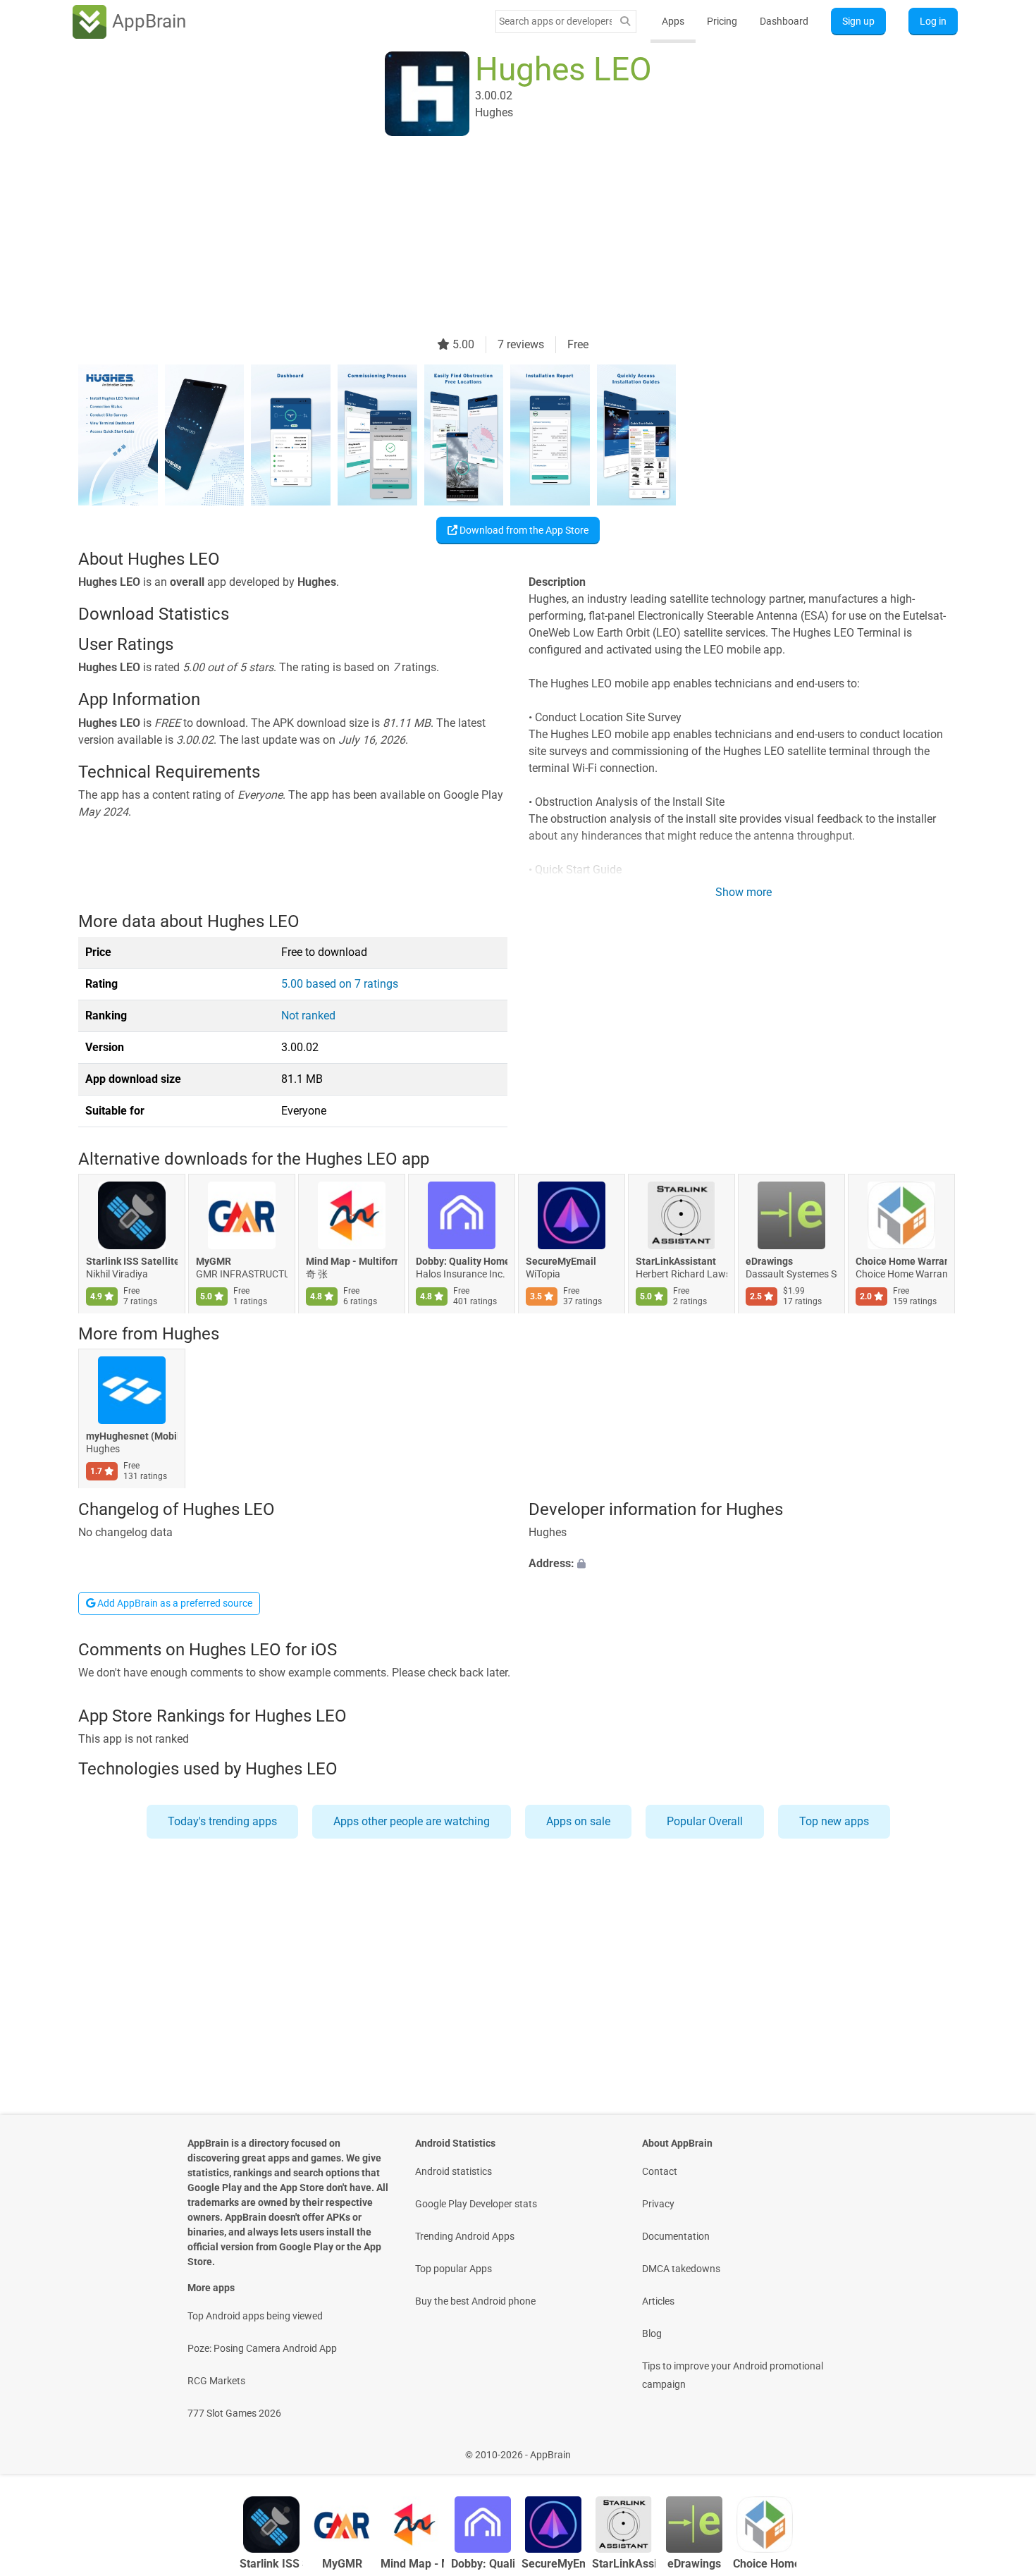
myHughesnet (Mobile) (132, 1437)
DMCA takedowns (681, 2269)
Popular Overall (705, 1821)
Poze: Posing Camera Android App (262, 2348)
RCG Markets (216, 2381)
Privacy (658, 2204)
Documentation (676, 2236)
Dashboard (784, 21)
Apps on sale (578, 1821)
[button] (743, 1564)
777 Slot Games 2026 (234, 2413)
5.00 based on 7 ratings (340, 984)
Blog (652, 2333)
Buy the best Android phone (475, 2301)
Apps (673, 21)
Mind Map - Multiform (352, 1261)
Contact (660, 2171)
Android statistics (454, 2171)
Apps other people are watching (412, 1821)
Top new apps (834, 1821)
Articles (658, 2301)
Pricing (722, 21)
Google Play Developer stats (476, 2204)
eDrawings (769, 1261)
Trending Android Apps (465, 2236)
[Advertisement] (501, 238)
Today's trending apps (222, 1821)
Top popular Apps (454, 2269)
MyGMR (214, 1261)
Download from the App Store (523, 530)
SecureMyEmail (561, 1261)
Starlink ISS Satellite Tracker (132, 1261)
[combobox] (555, 21)
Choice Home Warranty (901, 1261)
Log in (933, 21)
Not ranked (308, 1016)
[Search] (625, 22)
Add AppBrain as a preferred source (174, 1603)
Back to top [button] (1001, 2447)
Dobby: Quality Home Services (462, 1261)
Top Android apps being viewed (255, 2316)
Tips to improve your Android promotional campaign (733, 2375)
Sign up (858, 21)
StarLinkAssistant (676, 1261)
